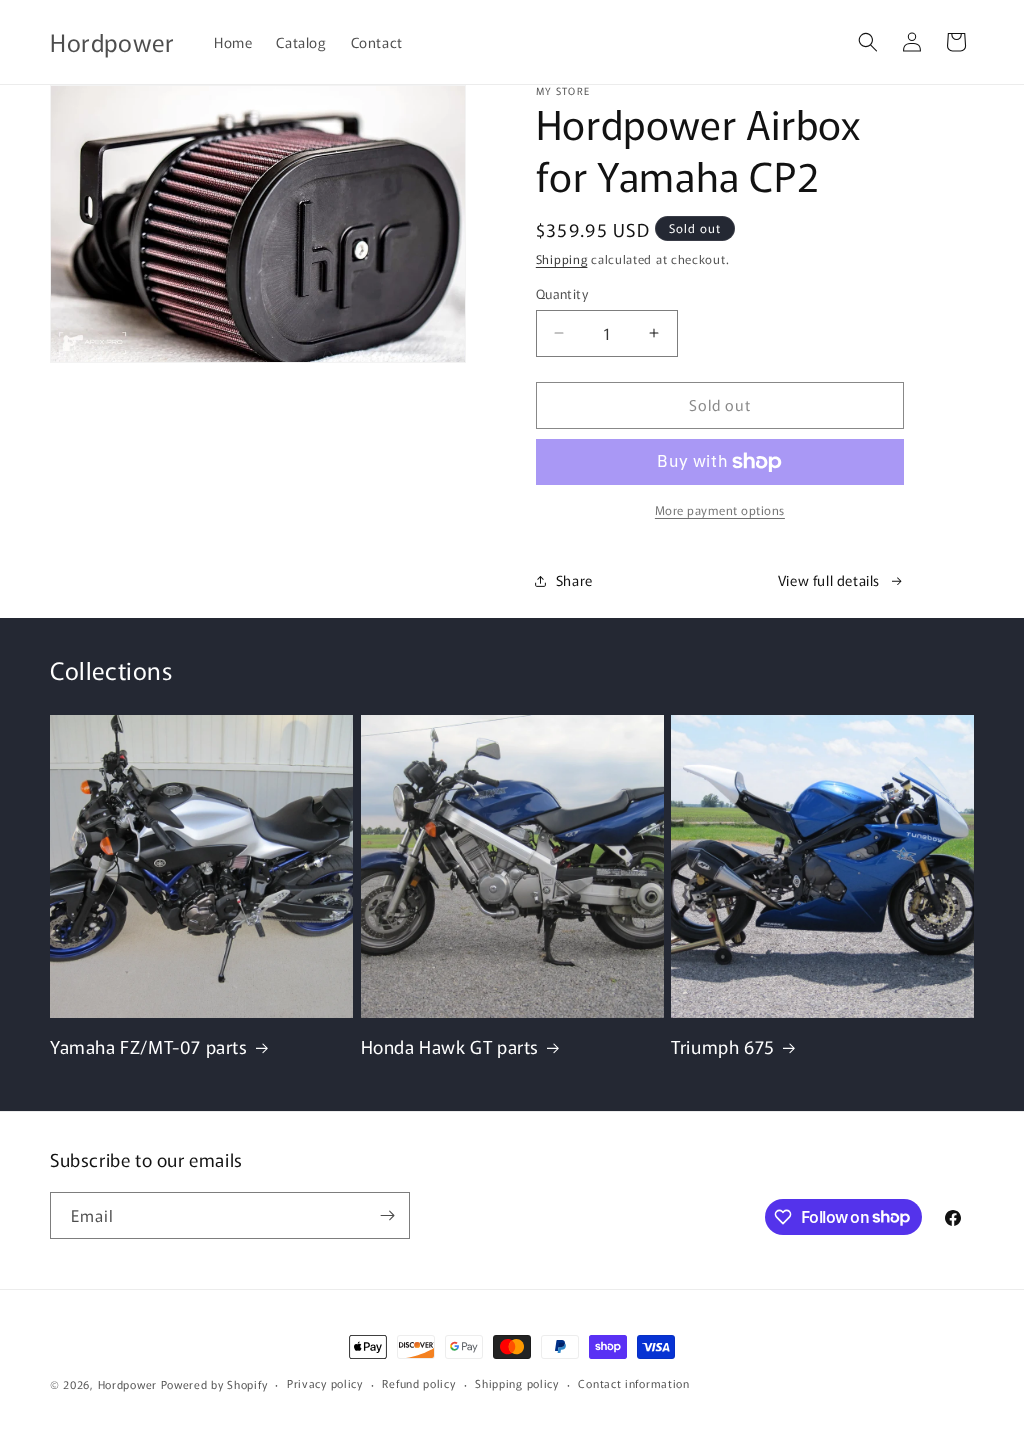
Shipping (562, 258)
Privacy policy (325, 1383)
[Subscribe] (387, 1215)
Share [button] (574, 580)
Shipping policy (517, 1383)
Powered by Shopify (214, 1384)
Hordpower (127, 1384)
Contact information (633, 1383)
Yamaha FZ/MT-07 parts (149, 1046)
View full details (829, 580)
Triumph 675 (723, 1046)
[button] (868, 42)
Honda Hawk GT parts (450, 1046)
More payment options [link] (720, 509)
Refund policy (418, 1383)
